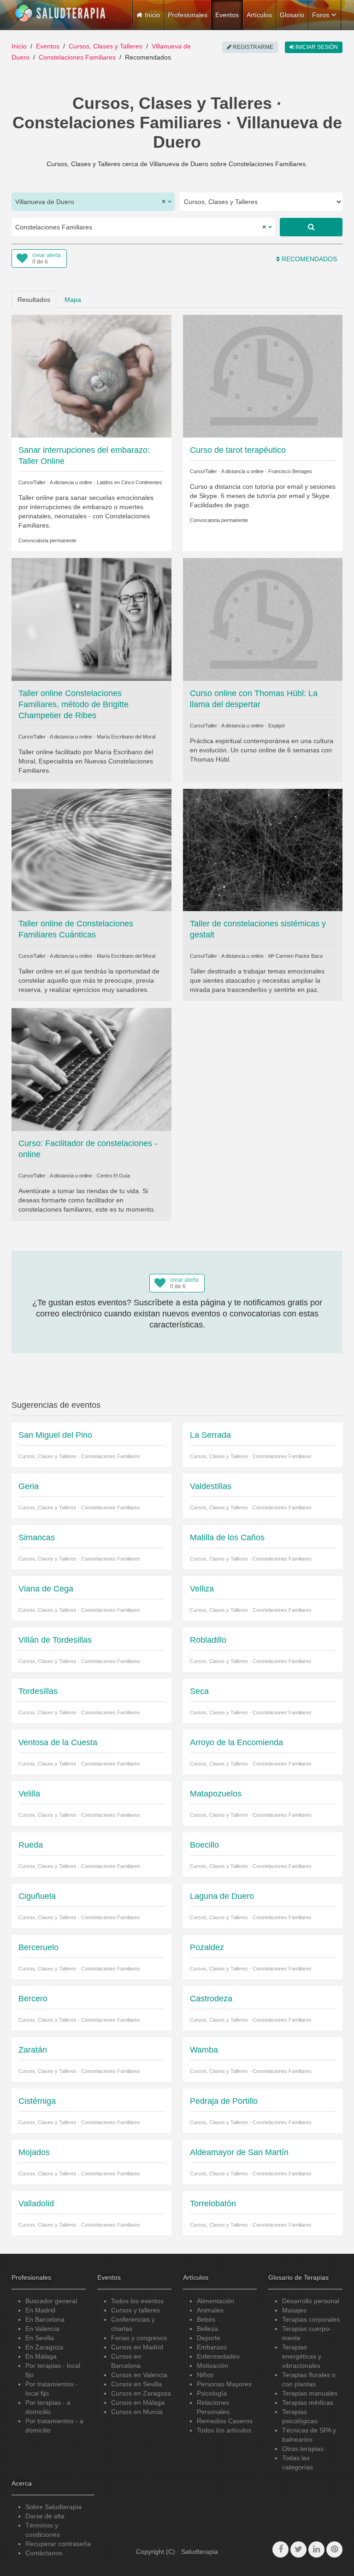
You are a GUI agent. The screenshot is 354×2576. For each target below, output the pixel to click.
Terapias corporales (311, 2319)
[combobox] (93, 202)
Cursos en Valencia (139, 2375)
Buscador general (51, 2301)
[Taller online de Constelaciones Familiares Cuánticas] (91, 849)
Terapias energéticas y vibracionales (302, 2356)
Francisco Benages (290, 471)
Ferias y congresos (139, 2338)
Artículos (259, 15)
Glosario (292, 15)
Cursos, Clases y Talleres (106, 46)
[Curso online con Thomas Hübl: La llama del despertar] (263, 619)
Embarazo (212, 2347)
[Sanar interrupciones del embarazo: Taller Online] (91, 376)
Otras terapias (303, 2449)
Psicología (212, 2393)
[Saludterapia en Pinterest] (334, 2549)
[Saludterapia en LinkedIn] (316, 2549)
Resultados (34, 300)
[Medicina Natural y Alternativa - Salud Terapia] (60, 13)
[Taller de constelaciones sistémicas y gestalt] (263, 849)
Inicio (19, 46)
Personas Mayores (224, 2384)
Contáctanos (44, 2553)
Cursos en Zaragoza (141, 2393)
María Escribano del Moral (126, 737)
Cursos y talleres (136, 2310)
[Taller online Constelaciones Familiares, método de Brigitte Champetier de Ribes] (91, 619)
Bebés (206, 2319)
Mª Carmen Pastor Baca (295, 956)
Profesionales (188, 15)
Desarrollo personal (311, 2301)
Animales (210, 2310)
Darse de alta (45, 2516)
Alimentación (215, 2301)
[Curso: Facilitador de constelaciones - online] (91, 1069)
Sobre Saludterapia (53, 2507)
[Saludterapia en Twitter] (298, 2549)
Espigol (276, 726)
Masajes (294, 2310)
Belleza (207, 2329)
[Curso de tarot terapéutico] (263, 376)
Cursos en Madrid (137, 2347)
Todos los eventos (137, 2301)
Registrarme (252, 47)
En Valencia (42, 2329)
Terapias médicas (308, 2402)
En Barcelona (45, 2319)
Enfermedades (218, 2356)
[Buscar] (311, 227)
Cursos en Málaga (138, 2402)
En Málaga (41, 2356)
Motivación (212, 2366)
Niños (205, 2375)
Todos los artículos (224, 2430)
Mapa (73, 300)
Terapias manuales (310, 2393)
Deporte (209, 2338)
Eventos (227, 15)
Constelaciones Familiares (77, 57)
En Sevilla (40, 2338)
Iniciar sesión (316, 47)
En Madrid (40, 2310)
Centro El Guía (113, 1176)
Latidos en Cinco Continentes (130, 482)
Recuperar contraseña (58, 2544)
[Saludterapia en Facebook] (280, 2549)
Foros (321, 15)
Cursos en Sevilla (136, 2384)
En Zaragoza (44, 2347)
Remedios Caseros (225, 2421)
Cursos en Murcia (137, 2412)
